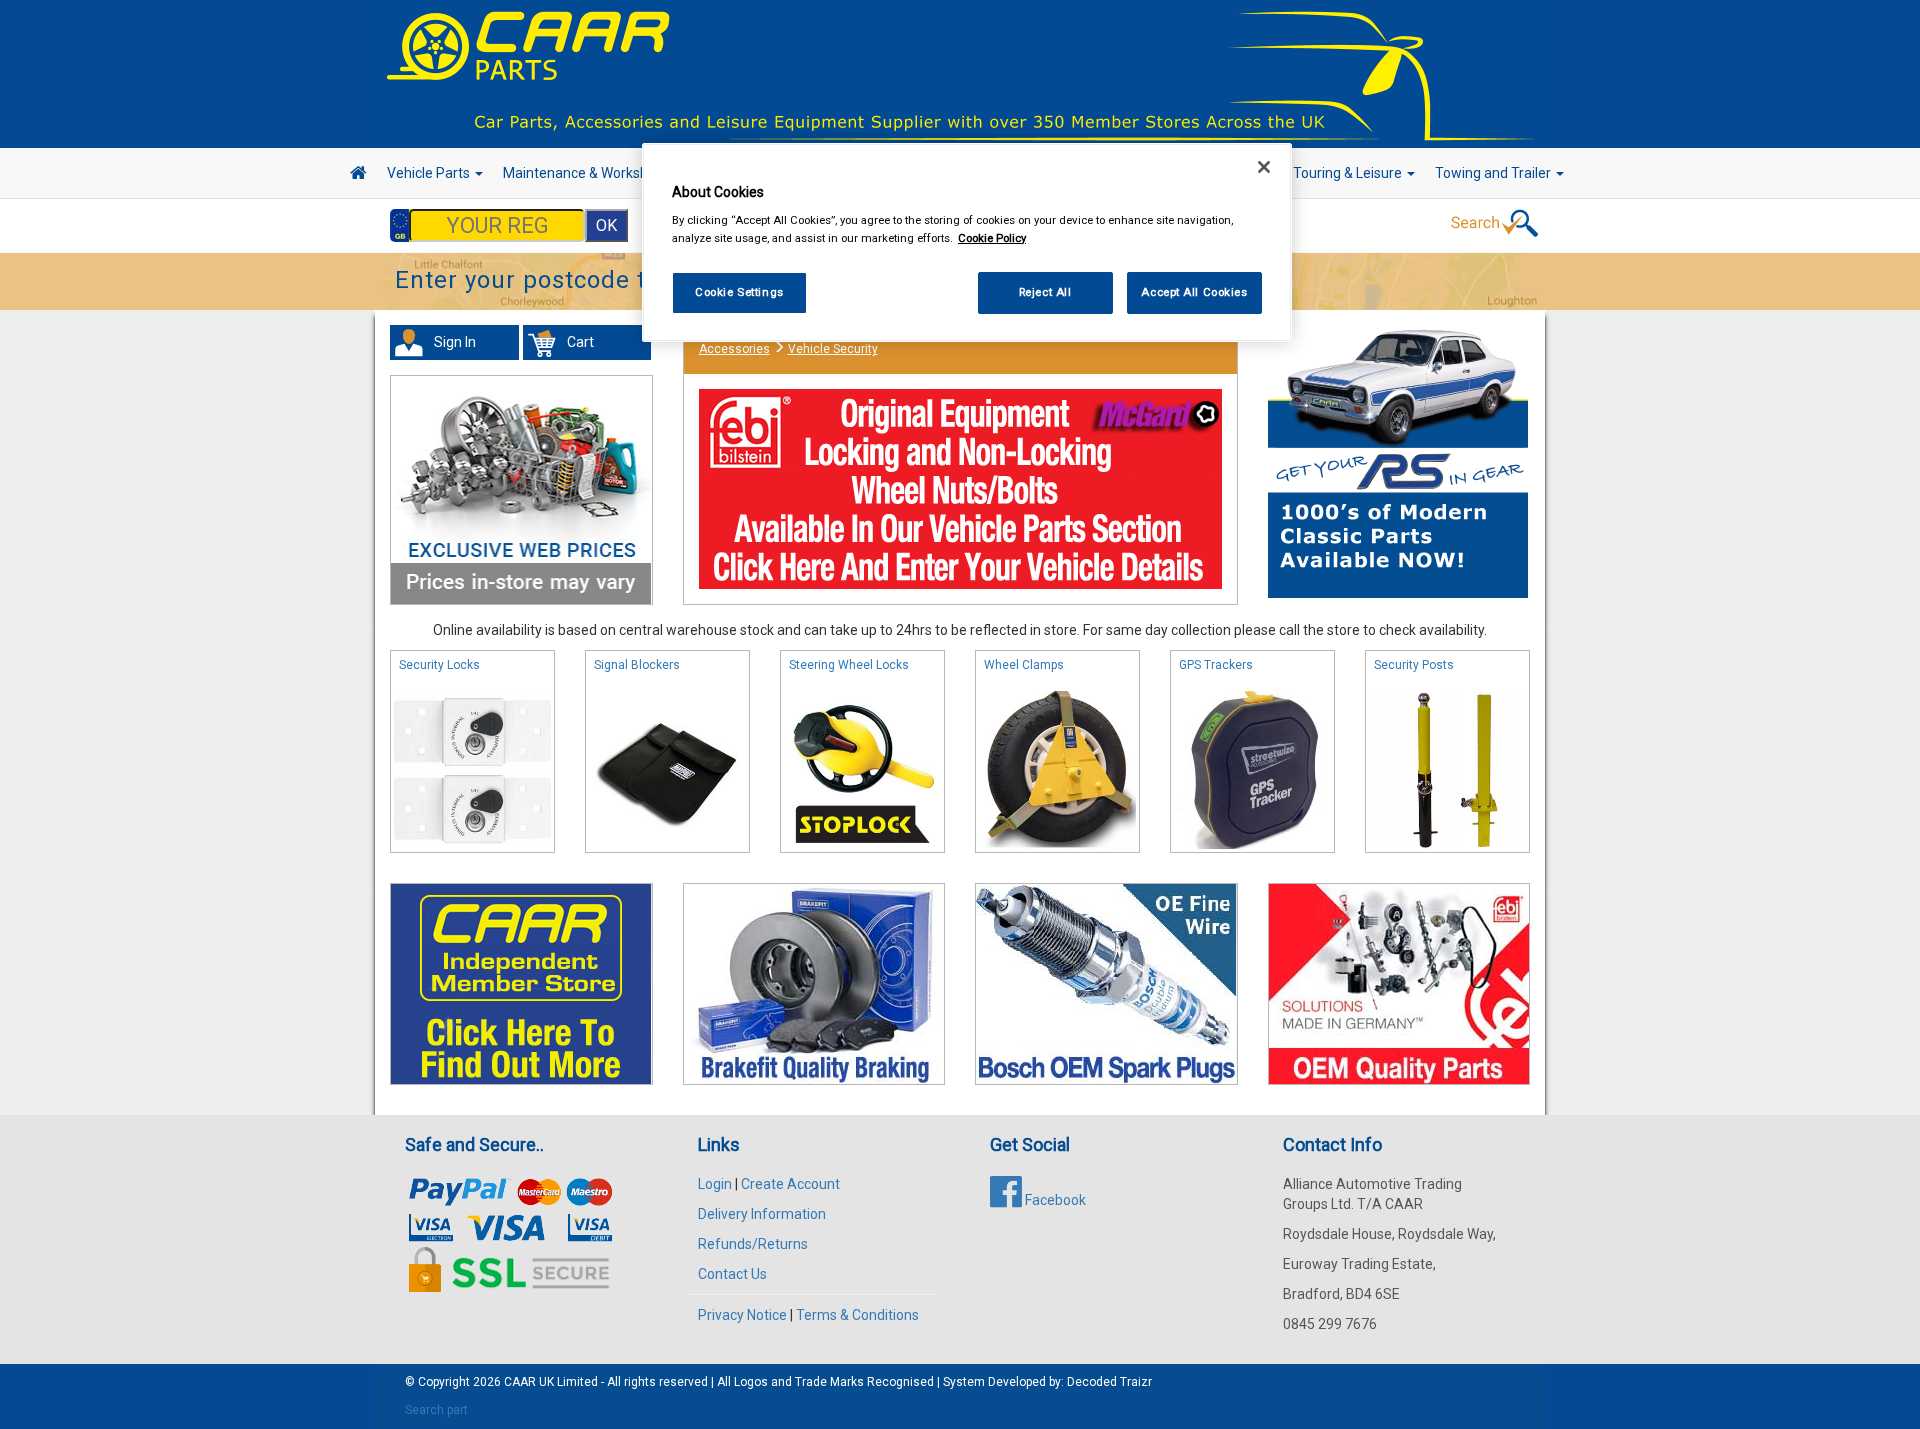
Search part (436, 1410)
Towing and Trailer (1494, 173)
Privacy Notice (742, 1315)
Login (715, 1184)
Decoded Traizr (1109, 1382)
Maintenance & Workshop (585, 173)
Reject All (1045, 292)
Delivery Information (762, 1214)
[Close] (1264, 167)
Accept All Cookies (1194, 292)
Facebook (1054, 1200)
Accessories (734, 349)
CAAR (520, 1382)
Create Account (790, 1184)
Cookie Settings (739, 292)
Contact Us (732, 1274)
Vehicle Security (833, 349)
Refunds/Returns (753, 1244)
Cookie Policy (992, 238)
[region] (967, 242)
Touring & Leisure (1349, 173)
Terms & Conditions (857, 1315)
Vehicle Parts (430, 173)
